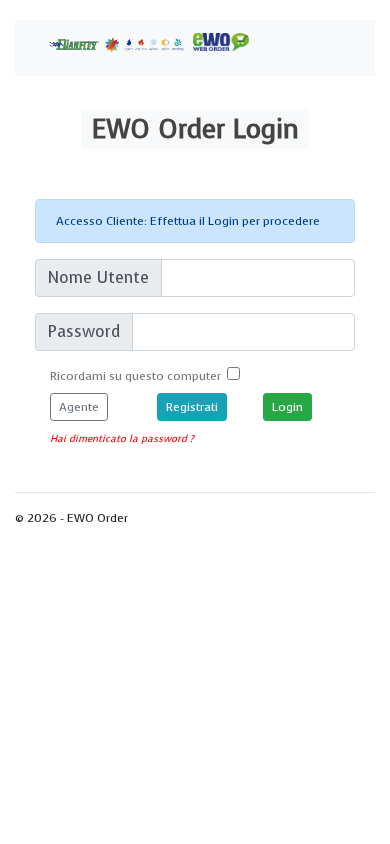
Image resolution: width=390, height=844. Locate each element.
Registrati (192, 407)
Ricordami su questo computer (138, 376)
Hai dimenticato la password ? (122, 438)
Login (195, 129)
